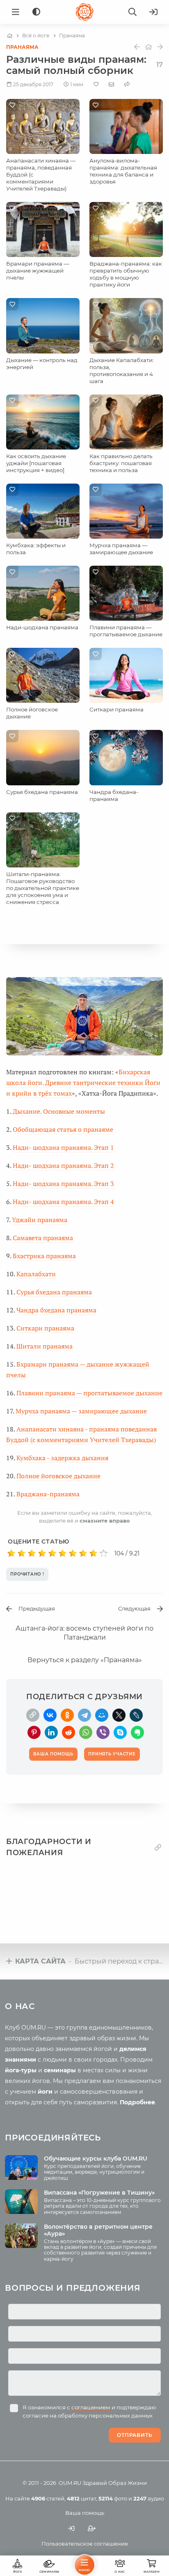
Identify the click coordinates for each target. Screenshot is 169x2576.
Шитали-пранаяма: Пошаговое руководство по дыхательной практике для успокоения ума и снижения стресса (43, 888)
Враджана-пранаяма (48, 1494)
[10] (104, 1553)
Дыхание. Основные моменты (59, 1111)
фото (113, 2498)
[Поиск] (132, 12)
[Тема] (36, 12)
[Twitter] (119, 1715)
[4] (42, 1553)
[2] (22, 1553)
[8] (83, 1553)
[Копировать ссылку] (158, 1848)
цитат (81, 2498)
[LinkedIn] (51, 1732)
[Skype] (120, 1732)
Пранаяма (22, 47)
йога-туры (21, 2070)
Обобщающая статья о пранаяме (63, 1129)
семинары (60, 2070)
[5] (52, 1553)
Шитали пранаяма (45, 1346)
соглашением (91, 2407)
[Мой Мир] (102, 1715)
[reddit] (69, 1732)
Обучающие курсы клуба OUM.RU (96, 2159)
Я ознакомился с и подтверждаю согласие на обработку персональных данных (89, 2411)
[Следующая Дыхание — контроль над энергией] (160, 47)
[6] (63, 1553)
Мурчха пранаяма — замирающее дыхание (121, 549)
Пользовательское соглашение (85, 2544)
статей (48, 2498)
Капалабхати (36, 1274)
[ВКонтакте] (50, 1715)
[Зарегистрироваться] (92, 2529)
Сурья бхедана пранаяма (42, 792)
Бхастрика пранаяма (44, 1256)
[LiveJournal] (136, 1715)
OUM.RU (70, 2483)
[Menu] (16, 12)
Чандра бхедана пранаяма (56, 1310)
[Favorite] (96, 84)
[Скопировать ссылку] (33, 1715)
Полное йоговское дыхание (58, 1476)
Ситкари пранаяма (116, 709)
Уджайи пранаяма (40, 1220)
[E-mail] (111, 84)
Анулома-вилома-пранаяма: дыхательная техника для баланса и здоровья (123, 171)
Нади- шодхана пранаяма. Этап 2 (63, 1165)
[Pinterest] (34, 1732)
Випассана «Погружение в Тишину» (99, 2193)
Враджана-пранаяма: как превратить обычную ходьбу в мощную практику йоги (126, 274)
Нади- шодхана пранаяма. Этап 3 (63, 1184)
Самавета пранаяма (43, 1238)
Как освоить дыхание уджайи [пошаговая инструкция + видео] (36, 463)
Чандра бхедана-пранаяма (114, 795)
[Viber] (103, 1732)
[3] (32, 1553)
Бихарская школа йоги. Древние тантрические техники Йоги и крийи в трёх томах (83, 1083)
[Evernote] (137, 1732)
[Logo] (84, 12)
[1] (11, 1553)
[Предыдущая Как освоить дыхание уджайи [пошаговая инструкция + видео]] (137, 47)
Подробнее (137, 2102)
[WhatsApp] (86, 1732)
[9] (93, 1553)
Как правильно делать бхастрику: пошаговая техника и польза (121, 463)
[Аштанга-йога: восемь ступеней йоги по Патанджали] (148, 47)
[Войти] (153, 12)
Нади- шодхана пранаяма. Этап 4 (63, 1202)
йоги (45, 2092)
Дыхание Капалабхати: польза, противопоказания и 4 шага (122, 370)
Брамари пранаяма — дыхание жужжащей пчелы (38, 271)
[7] (73, 1553)
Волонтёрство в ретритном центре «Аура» (98, 2230)
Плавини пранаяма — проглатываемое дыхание (126, 631)
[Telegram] (84, 1715)
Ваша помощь (85, 2513)
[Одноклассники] (67, 1715)
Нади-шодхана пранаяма (42, 627)
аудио (149, 2498)
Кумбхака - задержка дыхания (62, 1458)
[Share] (127, 84)
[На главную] (10, 36)
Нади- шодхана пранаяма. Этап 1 (63, 1147)
